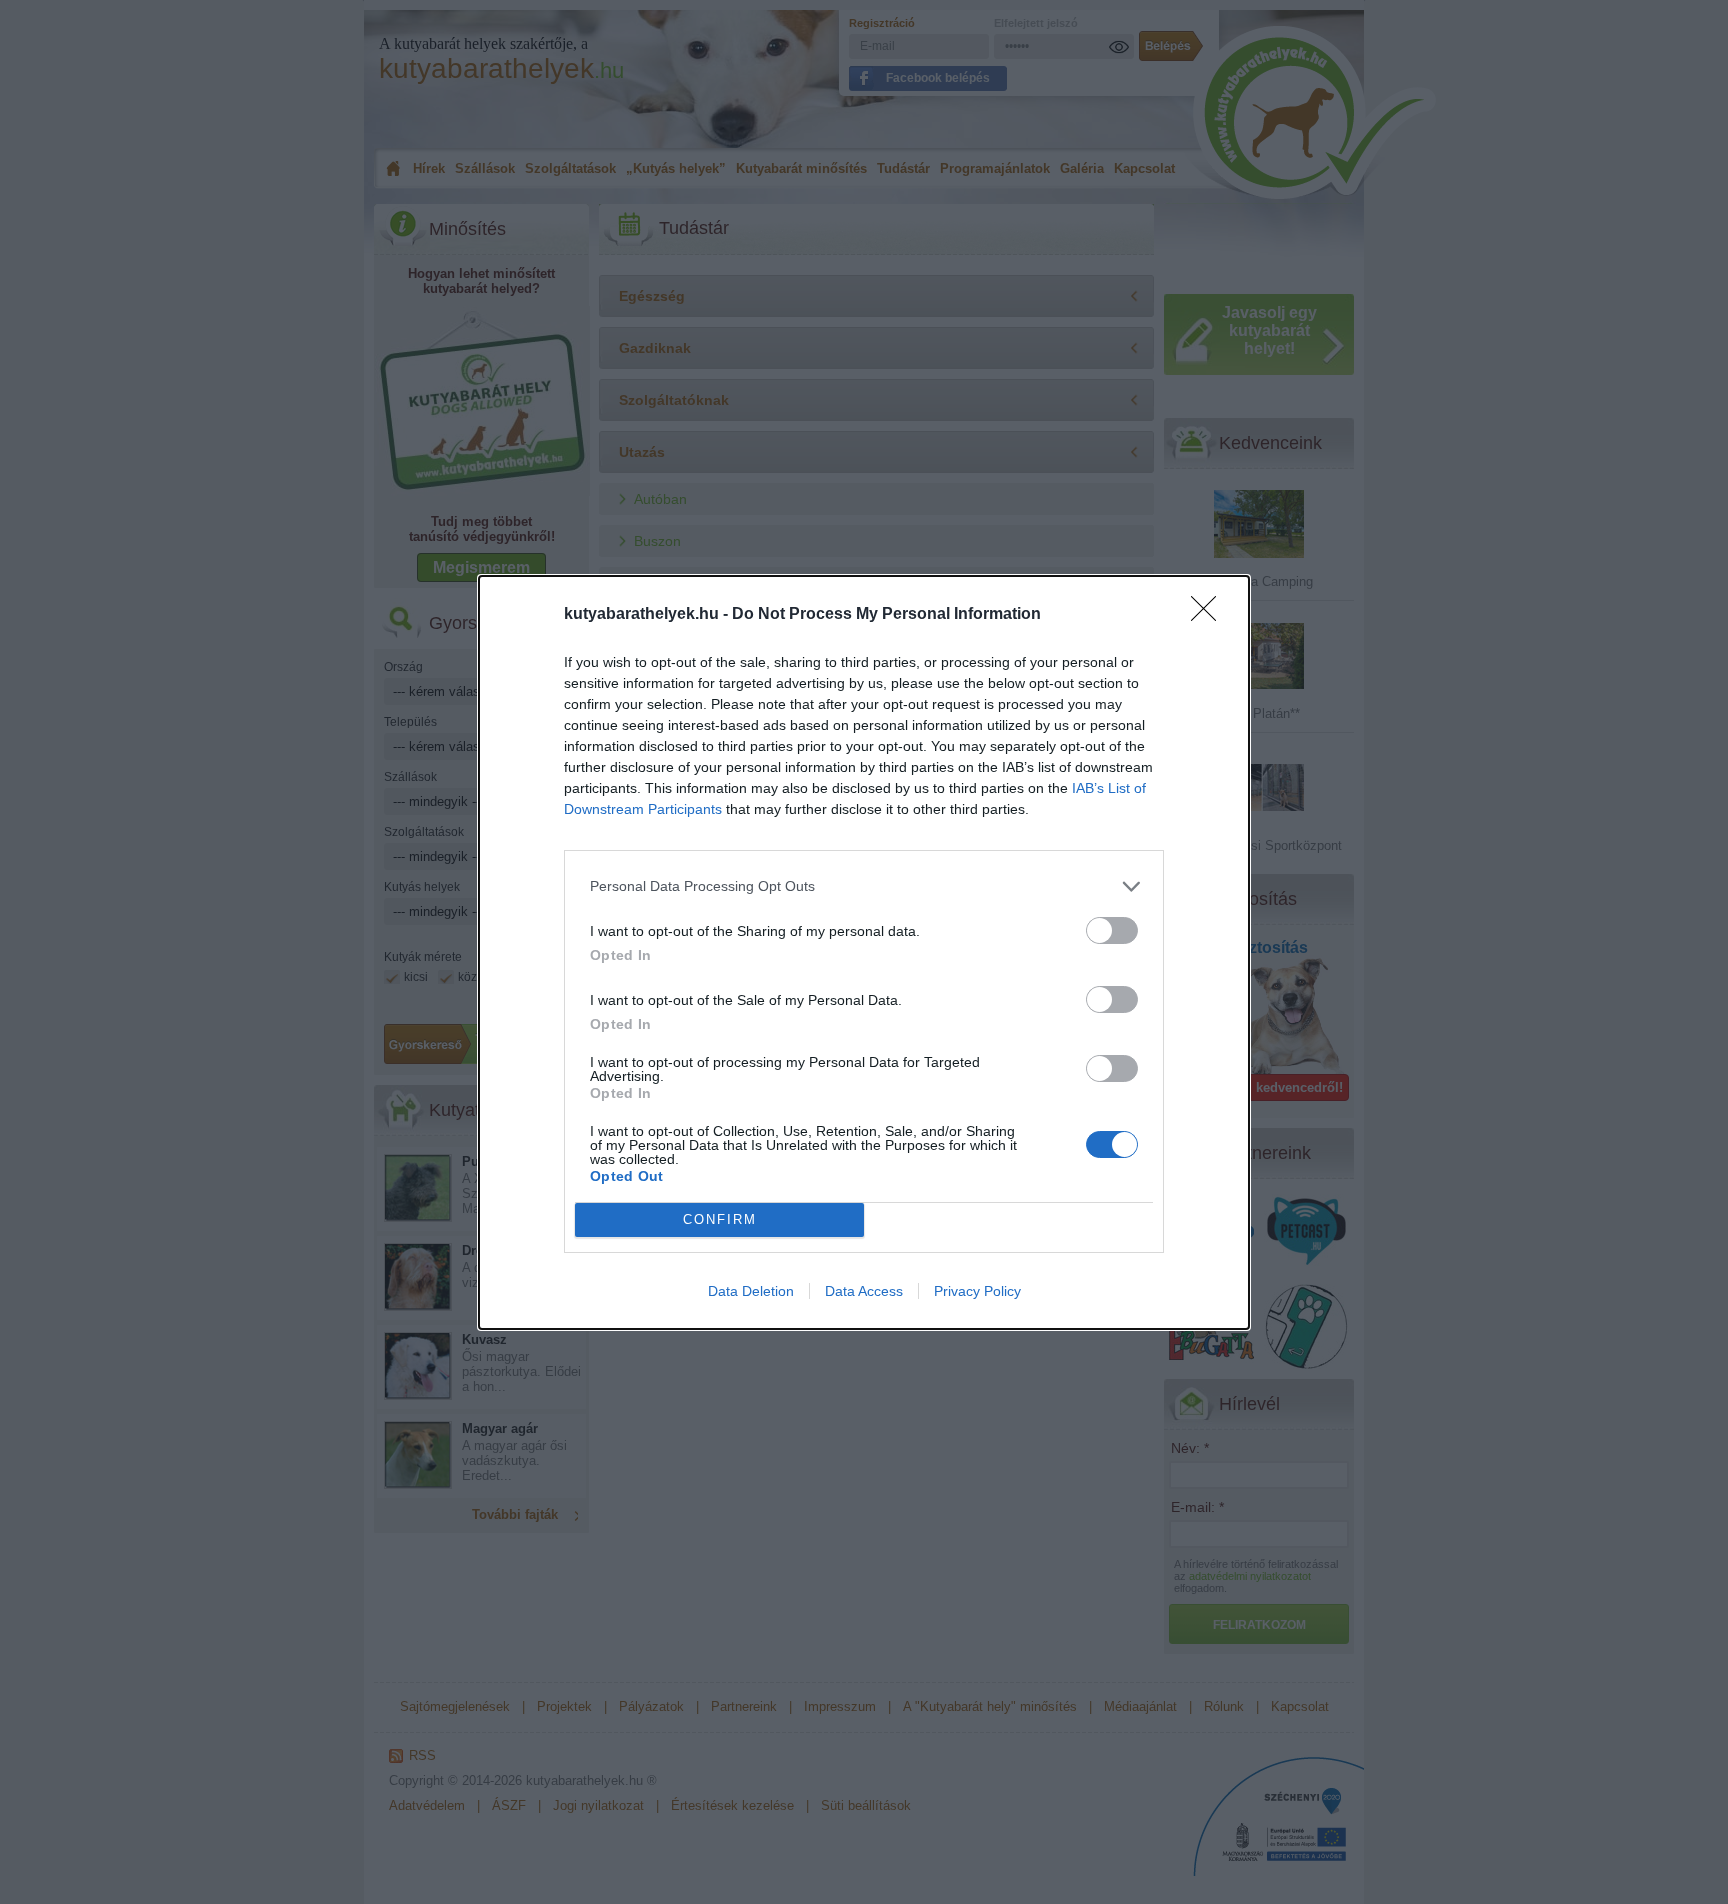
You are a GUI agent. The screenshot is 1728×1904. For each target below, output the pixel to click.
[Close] (1210, 615)
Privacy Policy (977, 1291)
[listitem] (864, 886)
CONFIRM (720, 1219)
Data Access (864, 1291)
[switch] (1112, 930)
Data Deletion (751, 1291)
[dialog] (864, 952)
